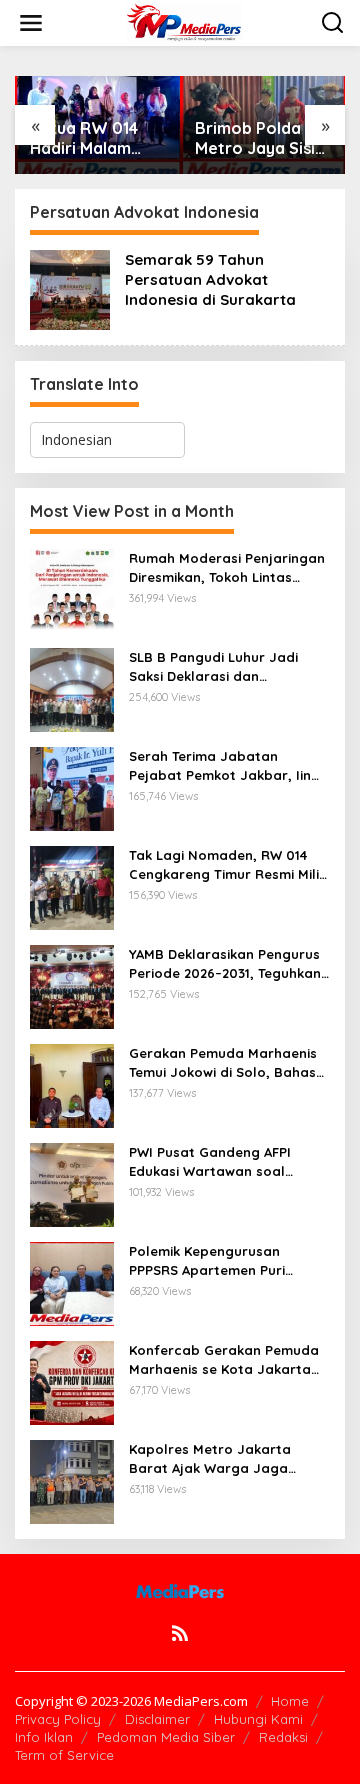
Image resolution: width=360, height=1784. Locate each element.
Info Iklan (44, 1737)
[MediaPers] (184, 21)
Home (290, 1701)
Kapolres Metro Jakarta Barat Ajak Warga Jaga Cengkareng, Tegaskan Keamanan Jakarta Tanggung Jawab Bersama (229, 1458)
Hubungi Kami (258, 1719)
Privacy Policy (58, 1719)
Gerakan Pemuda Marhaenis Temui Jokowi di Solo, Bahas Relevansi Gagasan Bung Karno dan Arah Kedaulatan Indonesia (223, 1062)
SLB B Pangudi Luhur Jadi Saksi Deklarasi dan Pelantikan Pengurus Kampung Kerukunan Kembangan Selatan (213, 666)
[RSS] (180, 1633)
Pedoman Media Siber (166, 1737)
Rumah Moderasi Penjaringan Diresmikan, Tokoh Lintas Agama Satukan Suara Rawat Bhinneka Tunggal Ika (227, 567)
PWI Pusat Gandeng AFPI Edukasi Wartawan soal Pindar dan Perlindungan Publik (211, 1161)
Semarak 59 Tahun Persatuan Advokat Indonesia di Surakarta (210, 279)
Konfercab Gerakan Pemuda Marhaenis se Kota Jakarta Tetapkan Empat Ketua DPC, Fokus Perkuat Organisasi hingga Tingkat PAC (224, 1359)
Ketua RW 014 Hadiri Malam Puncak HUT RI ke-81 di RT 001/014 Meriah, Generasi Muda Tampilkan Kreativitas (92, 139)
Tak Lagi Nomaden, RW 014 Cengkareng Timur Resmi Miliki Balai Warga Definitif (229, 864)
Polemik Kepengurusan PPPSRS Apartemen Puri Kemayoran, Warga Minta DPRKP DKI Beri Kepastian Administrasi (214, 1260)
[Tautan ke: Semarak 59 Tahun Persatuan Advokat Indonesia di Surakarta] (70, 288)
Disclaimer (157, 1719)
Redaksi (283, 1737)
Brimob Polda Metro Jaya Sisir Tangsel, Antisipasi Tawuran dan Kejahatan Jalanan (258, 139)
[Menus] (31, 23)
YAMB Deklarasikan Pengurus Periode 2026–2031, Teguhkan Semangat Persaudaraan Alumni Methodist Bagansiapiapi (225, 963)
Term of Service (64, 1755)
